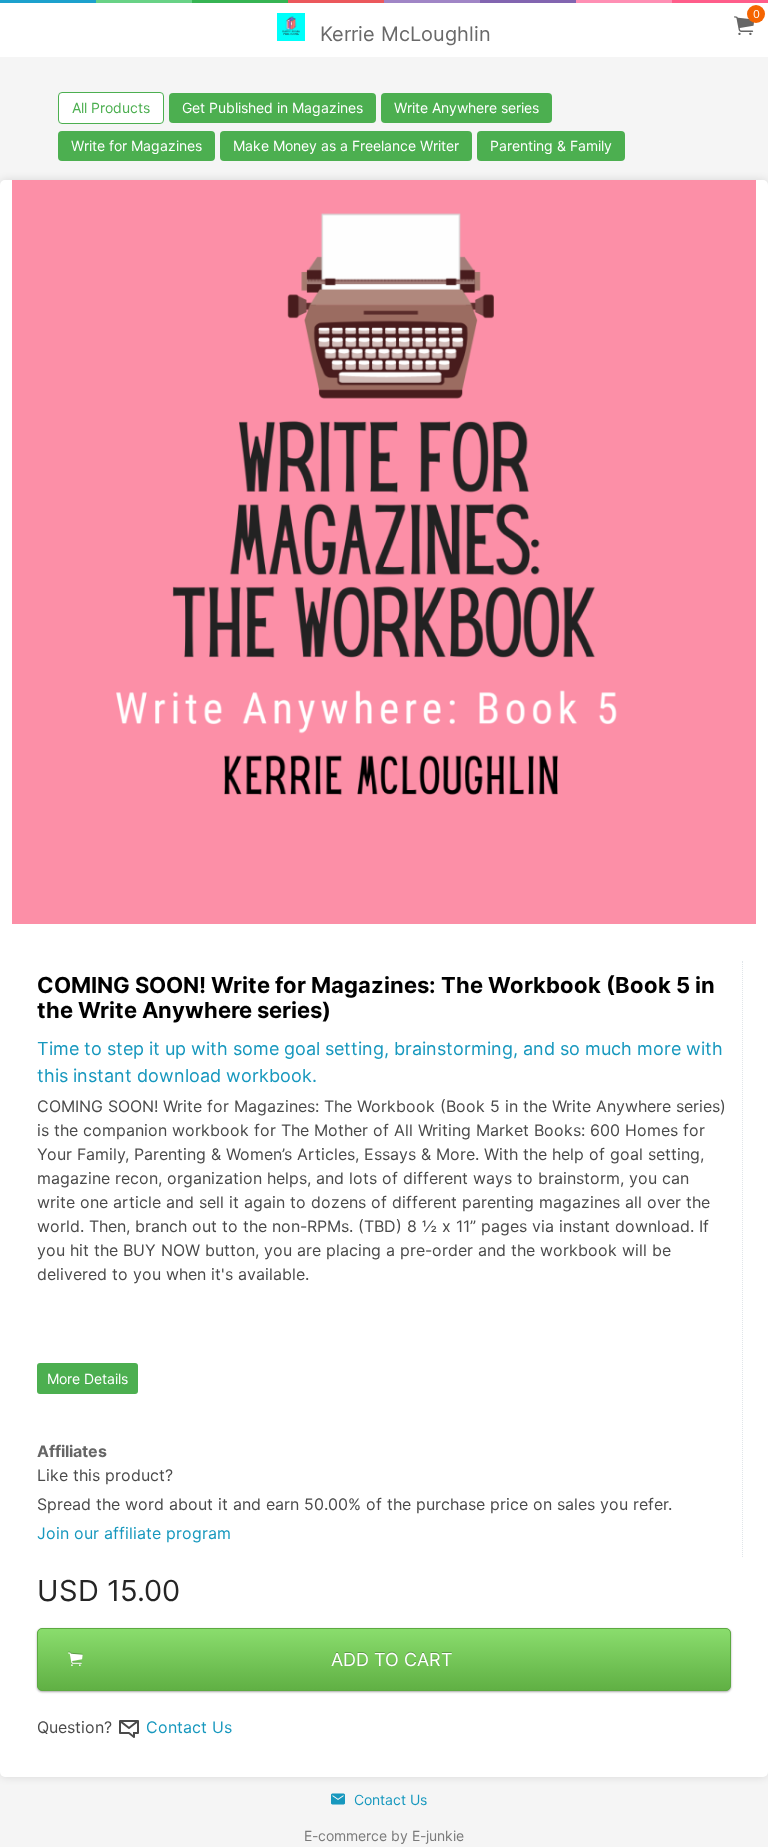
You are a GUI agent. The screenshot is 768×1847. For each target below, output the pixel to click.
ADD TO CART (392, 1659)
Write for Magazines (136, 145)
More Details (87, 1378)
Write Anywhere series (466, 107)
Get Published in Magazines (272, 107)
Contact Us (189, 1727)
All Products (111, 107)
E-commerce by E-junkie (384, 1835)
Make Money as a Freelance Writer (346, 145)
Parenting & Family (551, 145)
